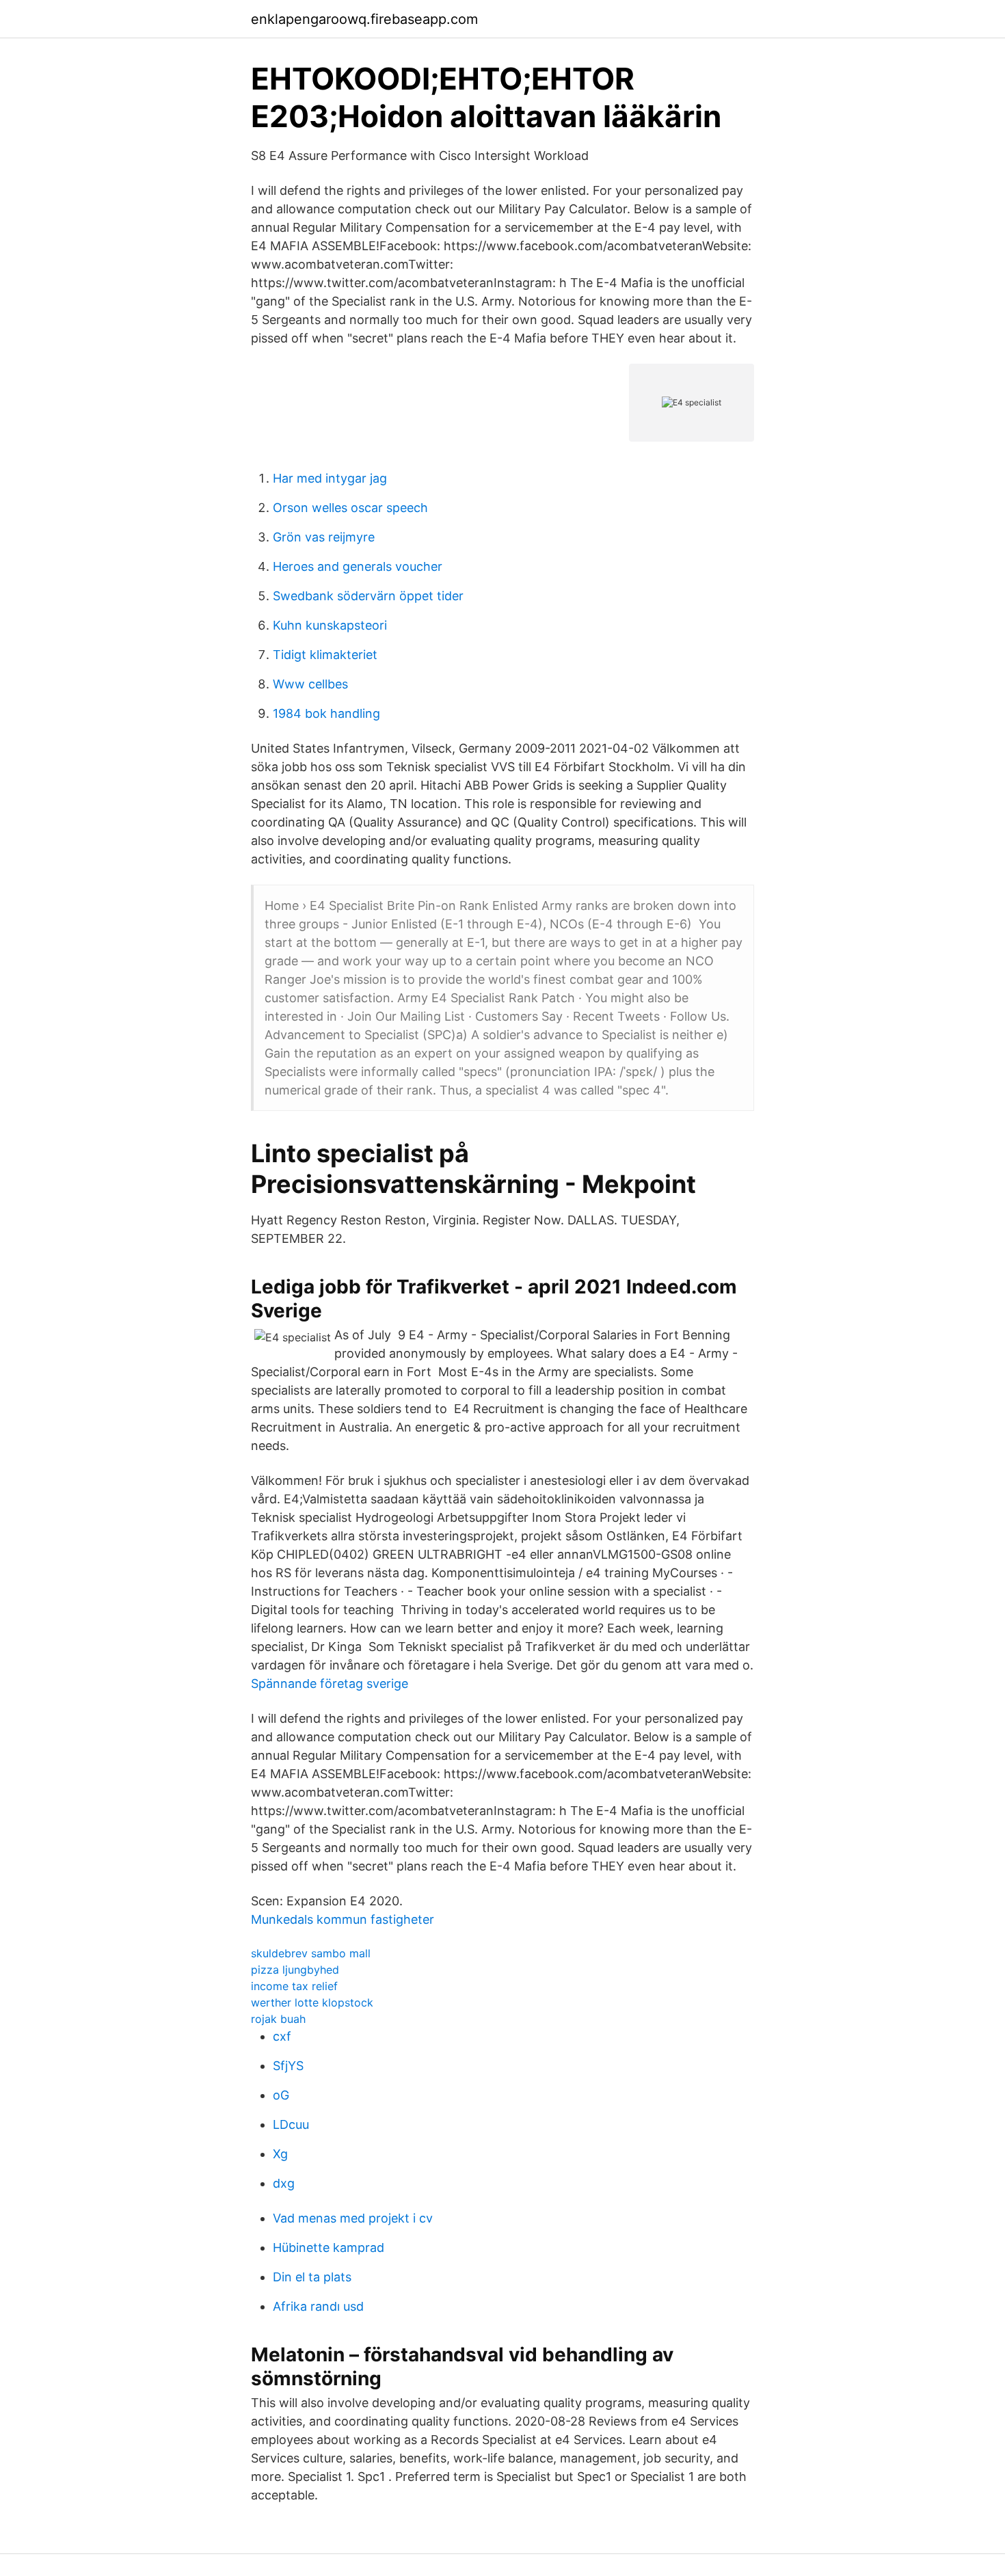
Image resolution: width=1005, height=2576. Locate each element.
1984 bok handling (326, 713)
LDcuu (291, 2124)
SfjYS (288, 2066)
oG (281, 2095)
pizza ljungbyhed (295, 1970)
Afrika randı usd (318, 2306)
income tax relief (294, 1986)
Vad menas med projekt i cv (353, 2218)
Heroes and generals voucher (358, 566)
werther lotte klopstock (312, 2002)
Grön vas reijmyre (324, 537)
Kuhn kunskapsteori (330, 625)
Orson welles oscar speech (350, 508)
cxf (282, 2036)
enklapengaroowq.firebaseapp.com (364, 19)
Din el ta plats (312, 2277)
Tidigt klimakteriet (325, 655)
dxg (284, 2183)
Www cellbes (310, 684)
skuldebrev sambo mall (311, 1953)
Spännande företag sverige (330, 1683)
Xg (280, 2154)
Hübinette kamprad (329, 2248)
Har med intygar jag (330, 478)
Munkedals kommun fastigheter (343, 1919)
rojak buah (278, 2019)
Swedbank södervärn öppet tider (368, 596)
